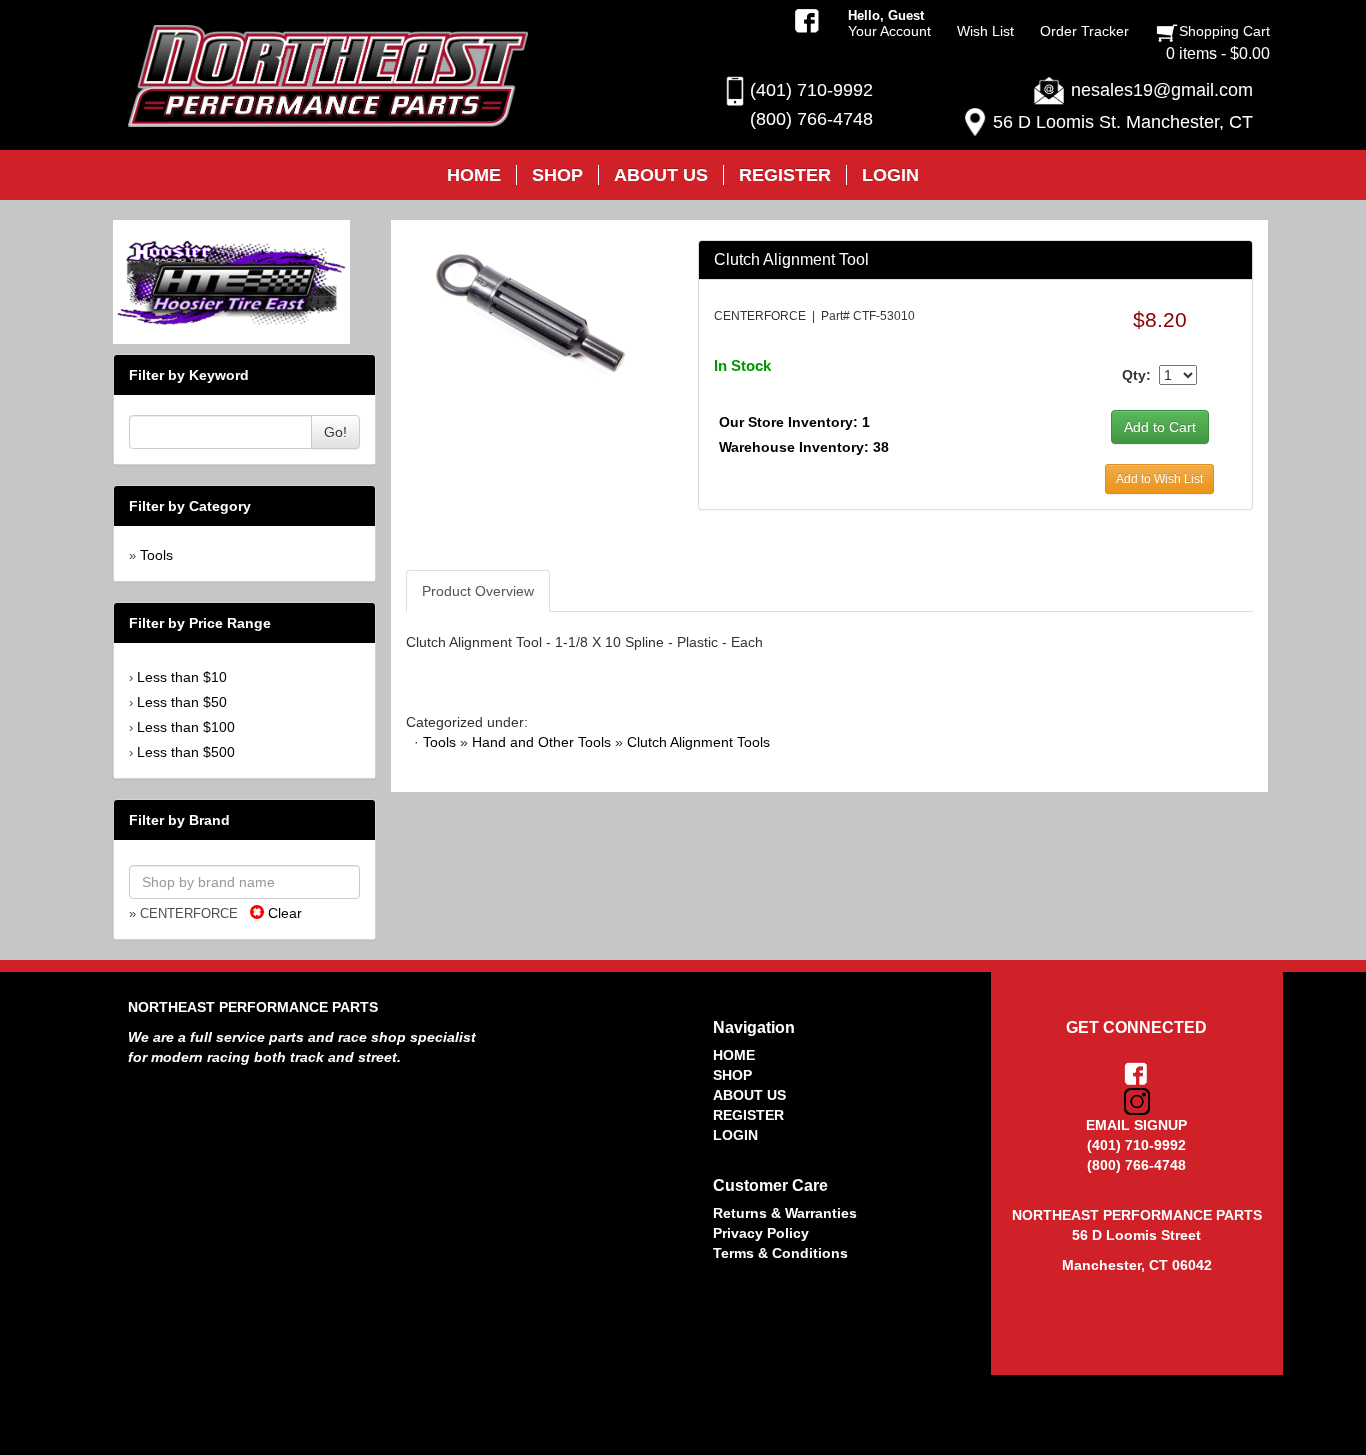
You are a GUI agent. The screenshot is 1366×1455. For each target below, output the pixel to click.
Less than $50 (182, 702)
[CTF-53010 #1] (536, 314)
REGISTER (748, 1115)
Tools (156, 555)
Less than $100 (186, 727)
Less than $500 (186, 752)
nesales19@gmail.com (1162, 90)
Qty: (1136, 375)
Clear (283, 913)
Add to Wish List (1159, 479)
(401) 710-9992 (811, 90)
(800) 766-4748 (811, 119)
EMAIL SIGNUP (1136, 1125)
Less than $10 (182, 677)
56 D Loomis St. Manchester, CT (1123, 122)
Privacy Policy (761, 1233)
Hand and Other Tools (541, 742)
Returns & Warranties (785, 1213)
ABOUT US (749, 1095)
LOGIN (735, 1135)
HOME (734, 1055)
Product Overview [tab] (478, 591)
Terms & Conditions (780, 1253)
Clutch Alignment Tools (698, 742)
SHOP (732, 1075)
